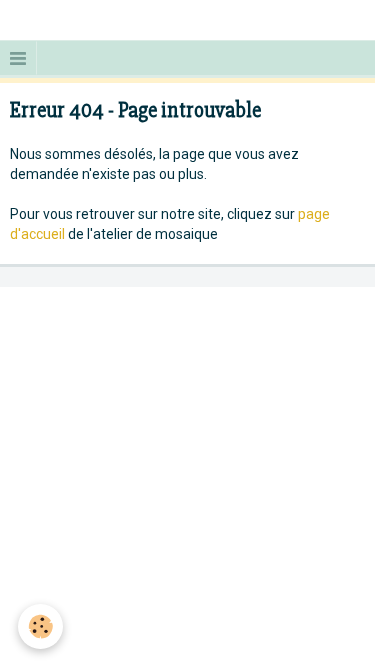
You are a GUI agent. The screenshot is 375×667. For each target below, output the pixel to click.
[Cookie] (40, 626)
